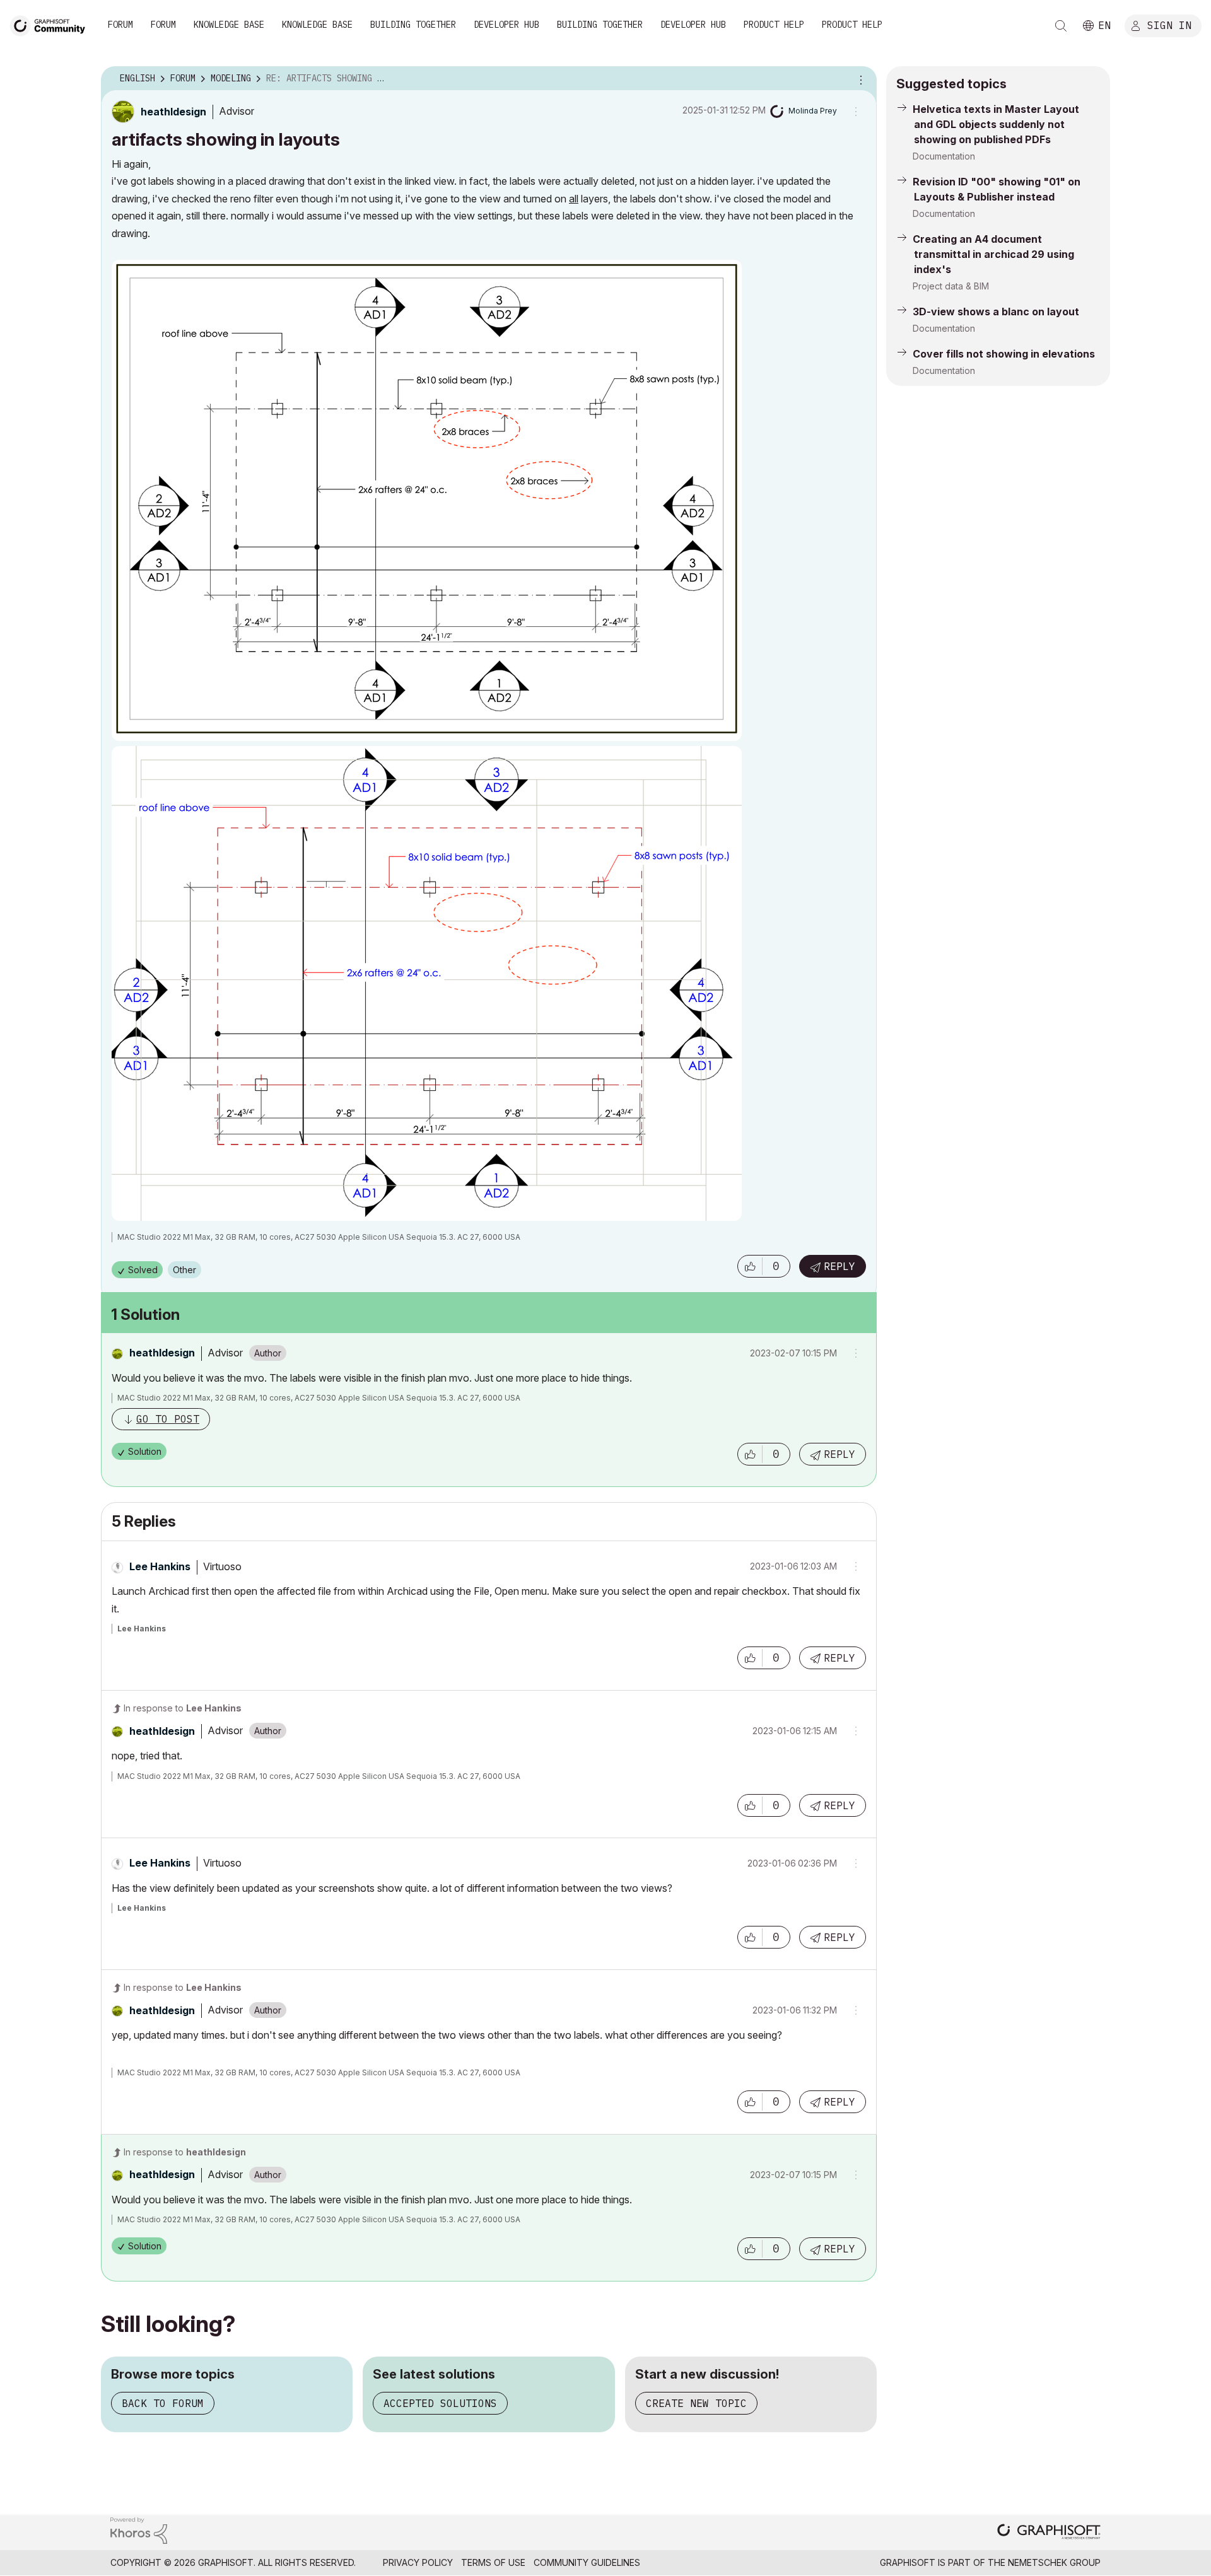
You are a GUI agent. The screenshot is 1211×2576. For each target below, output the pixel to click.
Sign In (1169, 25)
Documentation (944, 156)
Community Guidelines (587, 2562)
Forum (120, 25)
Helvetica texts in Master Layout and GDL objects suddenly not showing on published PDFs (996, 124)
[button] (750, 1266)
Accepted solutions (440, 2403)
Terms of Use (493, 2562)
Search (1061, 26)
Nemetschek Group (1054, 2562)
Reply (840, 1266)
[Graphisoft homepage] (1049, 2533)
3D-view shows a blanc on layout (996, 312)
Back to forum (163, 2403)
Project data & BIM (951, 286)
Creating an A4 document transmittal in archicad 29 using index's (993, 254)
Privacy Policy (418, 2562)
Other (184, 1270)
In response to (183, 1708)
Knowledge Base (229, 25)
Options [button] (859, 79)
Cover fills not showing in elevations (1004, 354)
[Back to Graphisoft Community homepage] (52, 24)
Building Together (413, 25)
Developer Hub (506, 25)
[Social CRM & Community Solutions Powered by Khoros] (139, 2530)
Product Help (774, 25)
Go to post (168, 1419)
